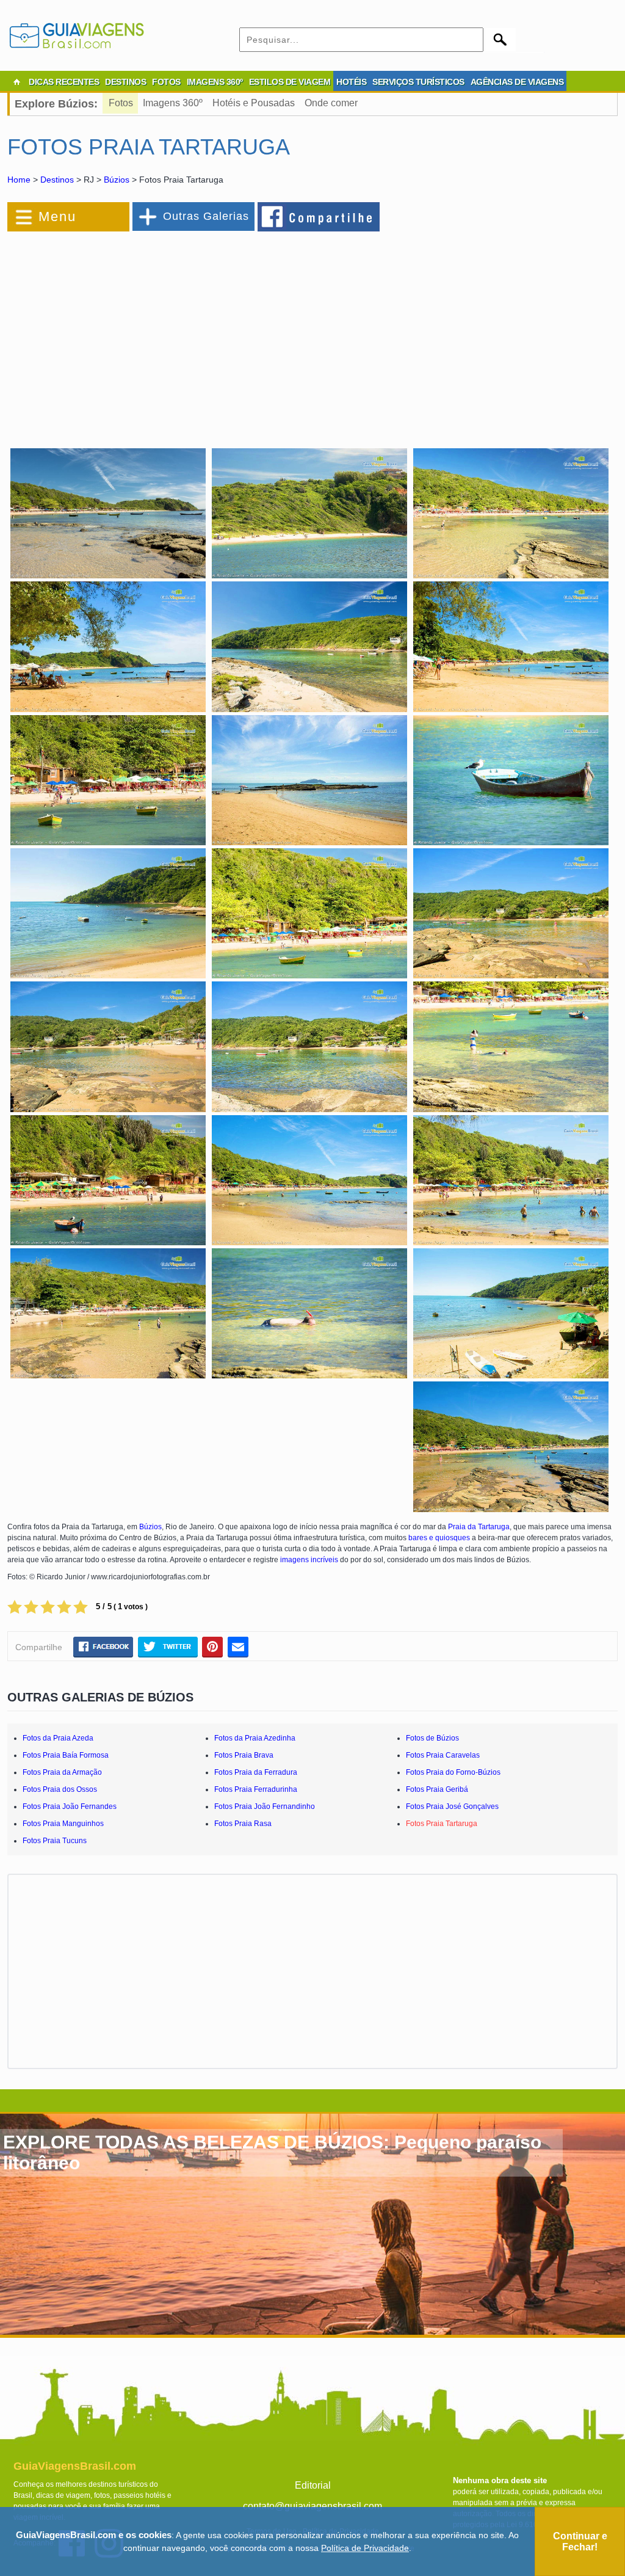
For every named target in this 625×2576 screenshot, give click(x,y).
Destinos (57, 180)
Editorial (313, 2485)
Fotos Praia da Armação (62, 1772)
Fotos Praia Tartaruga (442, 1824)
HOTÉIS (351, 82)
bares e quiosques (439, 1538)
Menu (57, 216)
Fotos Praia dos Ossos (60, 1789)
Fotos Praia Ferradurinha (256, 1789)
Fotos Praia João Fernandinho (265, 1806)
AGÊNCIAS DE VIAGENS (517, 82)
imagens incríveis (309, 1560)
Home (19, 180)
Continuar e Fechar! (580, 2541)
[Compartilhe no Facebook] (319, 216)
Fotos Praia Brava (244, 1755)
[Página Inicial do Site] (16, 82)
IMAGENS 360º (215, 82)
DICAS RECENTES (64, 82)
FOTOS (166, 82)
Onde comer (331, 103)
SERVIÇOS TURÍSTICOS (418, 82)
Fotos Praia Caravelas (443, 1755)
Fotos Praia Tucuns (55, 1841)
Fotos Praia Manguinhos (63, 1824)
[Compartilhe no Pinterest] (213, 1646)
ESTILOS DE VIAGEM (290, 82)
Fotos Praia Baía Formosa (66, 1755)
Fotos (121, 103)
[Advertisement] (140, 332)
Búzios (117, 180)
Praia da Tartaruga (479, 1527)
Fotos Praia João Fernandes (70, 1806)
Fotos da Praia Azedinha (255, 1738)
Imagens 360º (173, 103)
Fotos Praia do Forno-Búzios (453, 1772)
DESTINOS (125, 82)
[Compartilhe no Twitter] (168, 1646)
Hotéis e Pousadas (254, 103)
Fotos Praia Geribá (437, 1789)
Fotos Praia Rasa (243, 1824)
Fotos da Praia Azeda (58, 1738)
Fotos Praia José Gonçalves (452, 1806)
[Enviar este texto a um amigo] (238, 1646)
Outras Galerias (206, 216)
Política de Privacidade (365, 2548)
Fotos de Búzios (432, 1738)
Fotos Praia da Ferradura (256, 1772)
